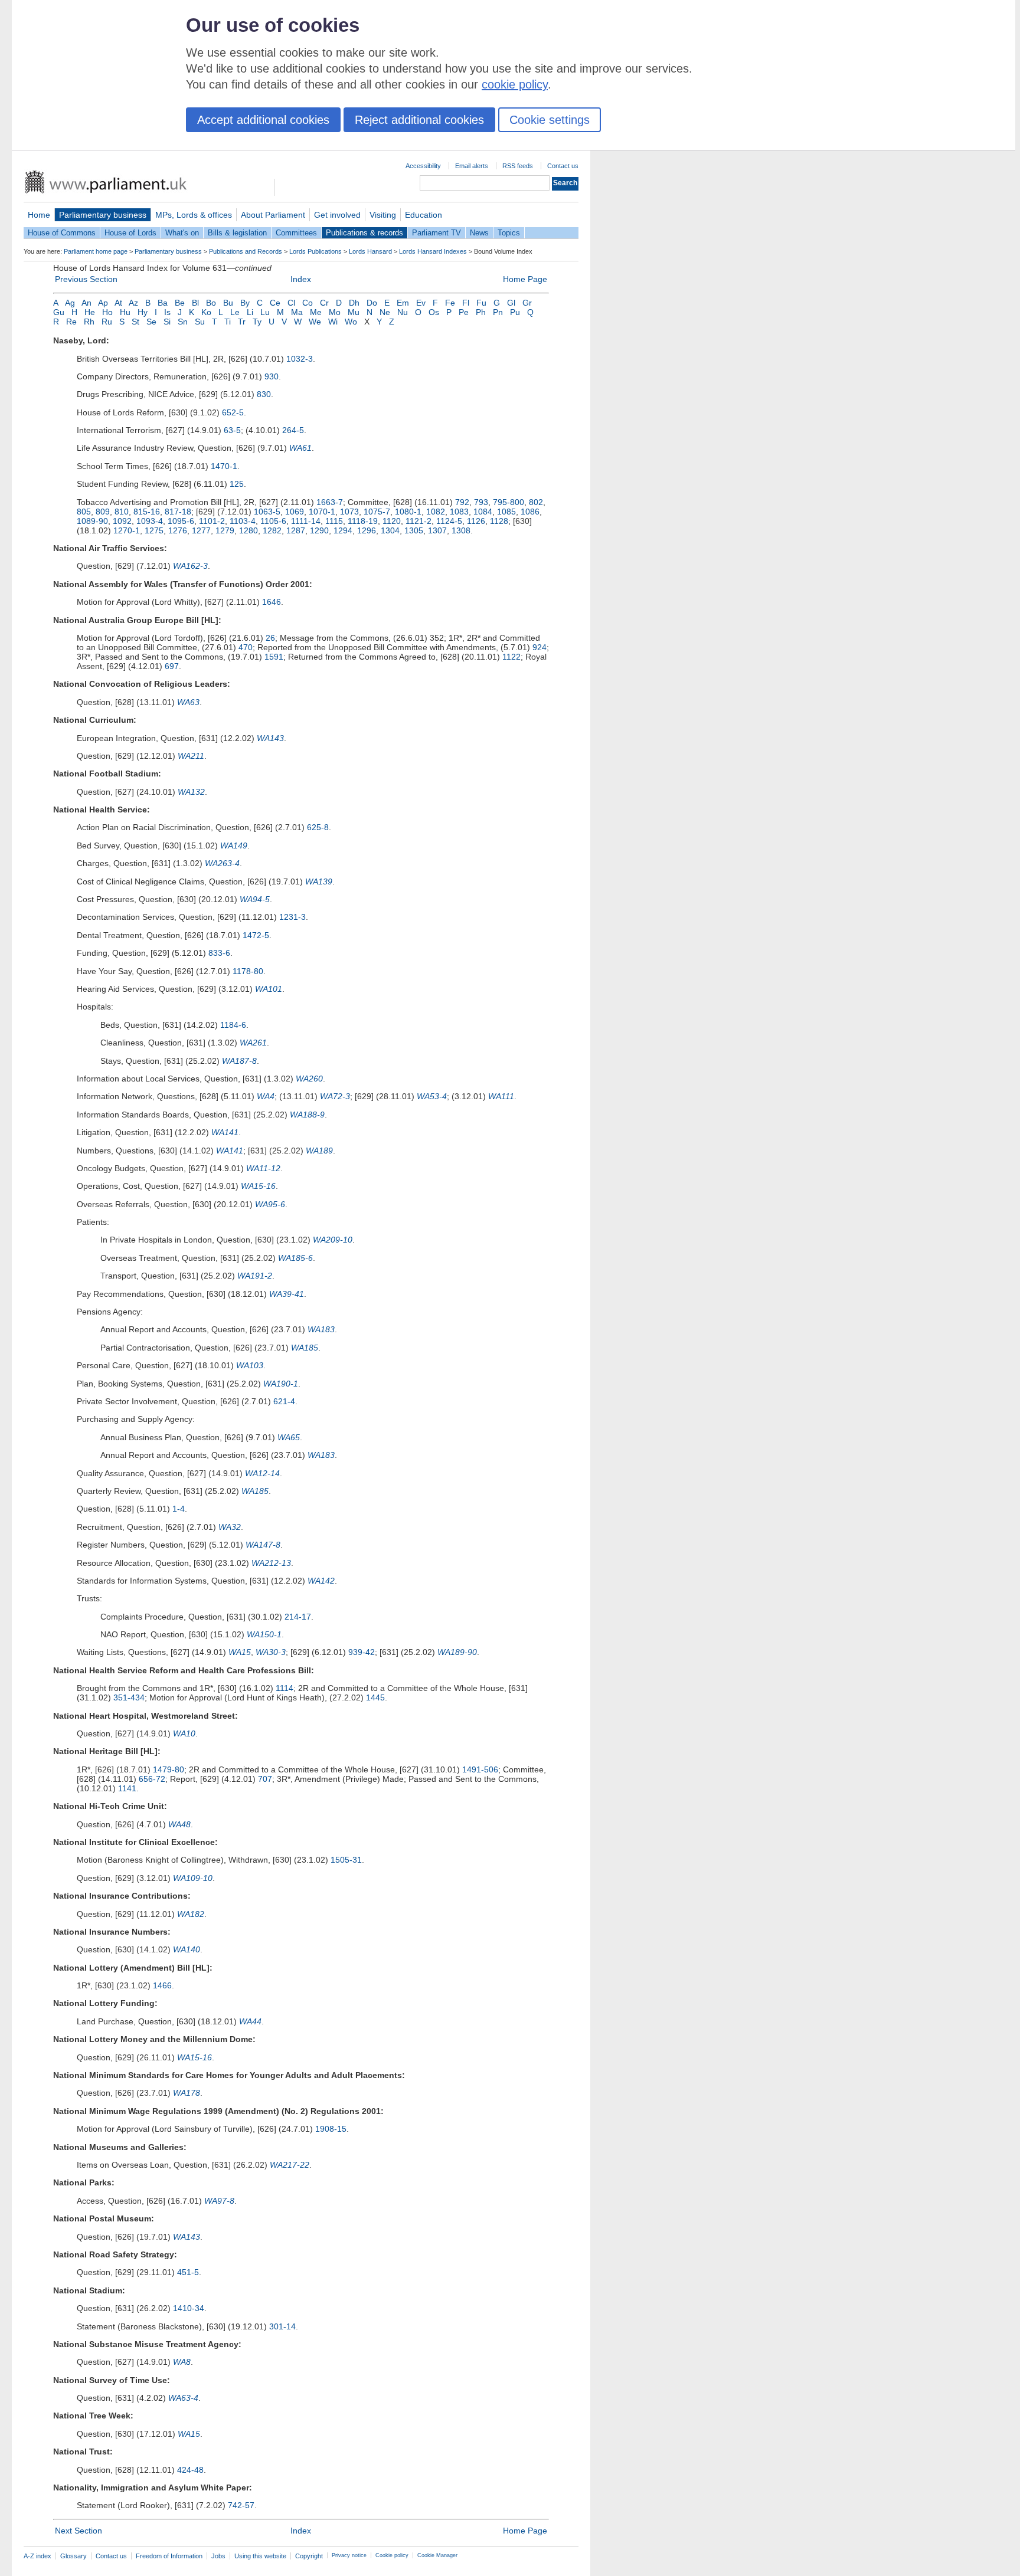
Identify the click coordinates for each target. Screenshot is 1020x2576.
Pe (464, 312)
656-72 (152, 1779)
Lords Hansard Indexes (433, 251)
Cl (291, 303)
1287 (296, 530)
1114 (285, 1688)
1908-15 (331, 2129)
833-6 (219, 953)
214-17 (298, 1617)
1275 (154, 530)
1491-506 (480, 1769)
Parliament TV (437, 233)
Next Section (79, 2531)
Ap (103, 303)
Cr (324, 303)
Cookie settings (550, 120)
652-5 (233, 412)
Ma (297, 312)
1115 (334, 521)
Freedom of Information (169, 2556)
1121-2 (419, 521)
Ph (481, 312)
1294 (343, 530)
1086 (530, 512)
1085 (506, 512)
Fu (481, 303)
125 (237, 484)
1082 (436, 512)
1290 (319, 530)
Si (167, 322)
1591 (274, 657)
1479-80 (169, 1769)
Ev (421, 303)
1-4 (179, 1509)
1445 (375, 1697)
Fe (450, 303)
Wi (333, 322)
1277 (201, 530)
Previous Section (86, 279)
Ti (228, 322)
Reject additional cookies (419, 120)
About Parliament (273, 215)
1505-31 (346, 1860)
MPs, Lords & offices (194, 215)
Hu (125, 312)
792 (462, 502)
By (245, 303)
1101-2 (212, 521)
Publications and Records (246, 251)
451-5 (188, 2272)
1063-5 (267, 512)
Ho (107, 312)
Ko (206, 312)
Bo (211, 303)
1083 (459, 512)
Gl (511, 303)
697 (172, 666)
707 (265, 1779)
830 (264, 394)
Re (71, 322)
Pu (515, 312)
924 (540, 647)
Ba (163, 303)
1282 (272, 530)
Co (308, 303)
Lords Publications (316, 251)
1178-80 (248, 971)
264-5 (293, 430)
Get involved (337, 215)
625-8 (318, 827)
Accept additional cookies (263, 120)
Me (316, 312)
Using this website (260, 2556)
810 (122, 512)
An (86, 303)
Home (39, 215)
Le (235, 312)
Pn (498, 312)
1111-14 (306, 521)
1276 (178, 530)
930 (272, 376)
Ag (70, 303)
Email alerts (472, 166)
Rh (89, 322)
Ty (257, 322)
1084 (483, 512)
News (479, 233)
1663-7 (330, 502)
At (118, 303)
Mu (354, 312)
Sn (183, 322)
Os (434, 312)
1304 (390, 530)
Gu (59, 312)
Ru (107, 322)
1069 (295, 512)
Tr (242, 322)
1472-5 (256, 935)
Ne (385, 312)
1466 (162, 1985)
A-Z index (37, 2556)
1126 (476, 521)
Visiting (383, 215)
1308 (461, 530)
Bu (228, 303)
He (90, 312)
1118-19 (363, 521)
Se (151, 322)
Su (200, 322)
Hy (143, 312)
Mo (335, 312)
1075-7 (377, 512)
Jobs (218, 2556)
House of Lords (130, 233)
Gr (527, 303)
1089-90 (92, 521)
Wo (351, 322)
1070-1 (322, 512)
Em (403, 303)
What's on (182, 233)
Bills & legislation (237, 233)
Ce (275, 303)
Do (372, 303)
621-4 (284, 1401)
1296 (367, 530)
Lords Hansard (370, 251)
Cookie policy (392, 2555)
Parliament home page (96, 251)
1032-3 (300, 359)
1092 (122, 521)
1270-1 (127, 530)
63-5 (232, 430)
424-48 (190, 2470)
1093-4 (150, 521)
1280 (249, 530)
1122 (511, 657)
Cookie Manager (437, 2555)
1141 (127, 1788)
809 (103, 512)
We (315, 322)
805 (84, 512)
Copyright (309, 2556)
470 (246, 647)
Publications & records (364, 233)
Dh (354, 303)
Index (301, 279)
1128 (499, 521)
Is (167, 312)
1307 (437, 530)
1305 (414, 530)
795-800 (509, 502)
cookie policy (515, 84)
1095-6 (181, 521)
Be (180, 303)
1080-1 (408, 512)
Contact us (563, 166)
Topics (509, 233)
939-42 (362, 1652)
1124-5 (449, 521)
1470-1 (224, 466)
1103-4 (243, 521)
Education (424, 215)
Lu (265, 312)
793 (481, 502)
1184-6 (233, 1025)
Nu (403, 312)
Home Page (525, 279)
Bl (195, 303)
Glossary (73, 2556)
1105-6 (273, 521)
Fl (466, 303)
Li (250, 312)
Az (133, 303)
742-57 (241, 2505)
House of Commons (62, 233)
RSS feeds (518, 166)
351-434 (129, 1697)
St (135, 322)
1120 (392, 521)
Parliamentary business (103, 215)
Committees (296, 233)
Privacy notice (349, 2555)
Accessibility (423, 166)
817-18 (178, 512)
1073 (349, 512)
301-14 (282, 2326)
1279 (225, 530)
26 (270, 638)
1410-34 (189, 2308)
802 (536, 502)
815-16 (147, 512)
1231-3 (292, 917)
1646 (272, 602)
